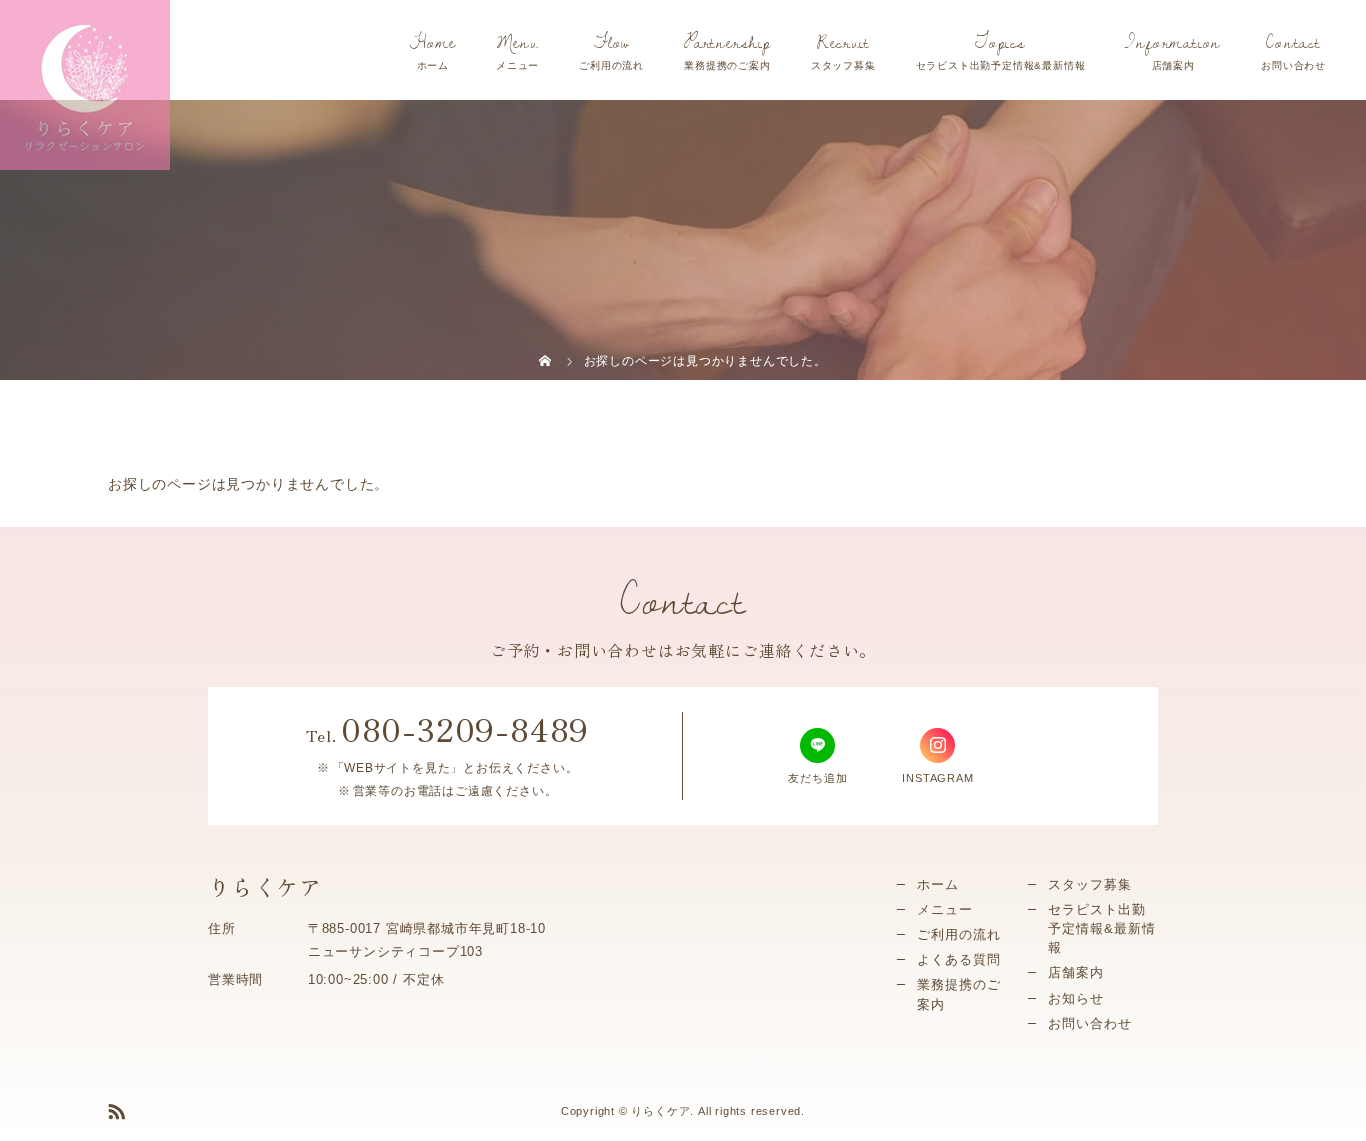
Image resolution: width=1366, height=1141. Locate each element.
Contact (1293, 42)
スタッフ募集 (1090, 884)
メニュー (945, 909)
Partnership (727, 42)
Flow (611, 42)
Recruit (843, 42)
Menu (517, 42)
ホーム (938, 884)
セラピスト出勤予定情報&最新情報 (1102, 928)
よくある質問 (959, 959)
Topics (1000, 42)
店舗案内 (1076, 972)
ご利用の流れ (959, 934)
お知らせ (1076, 998)
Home (433, 42)
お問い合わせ (1090, 1023)
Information (1173, 42)
